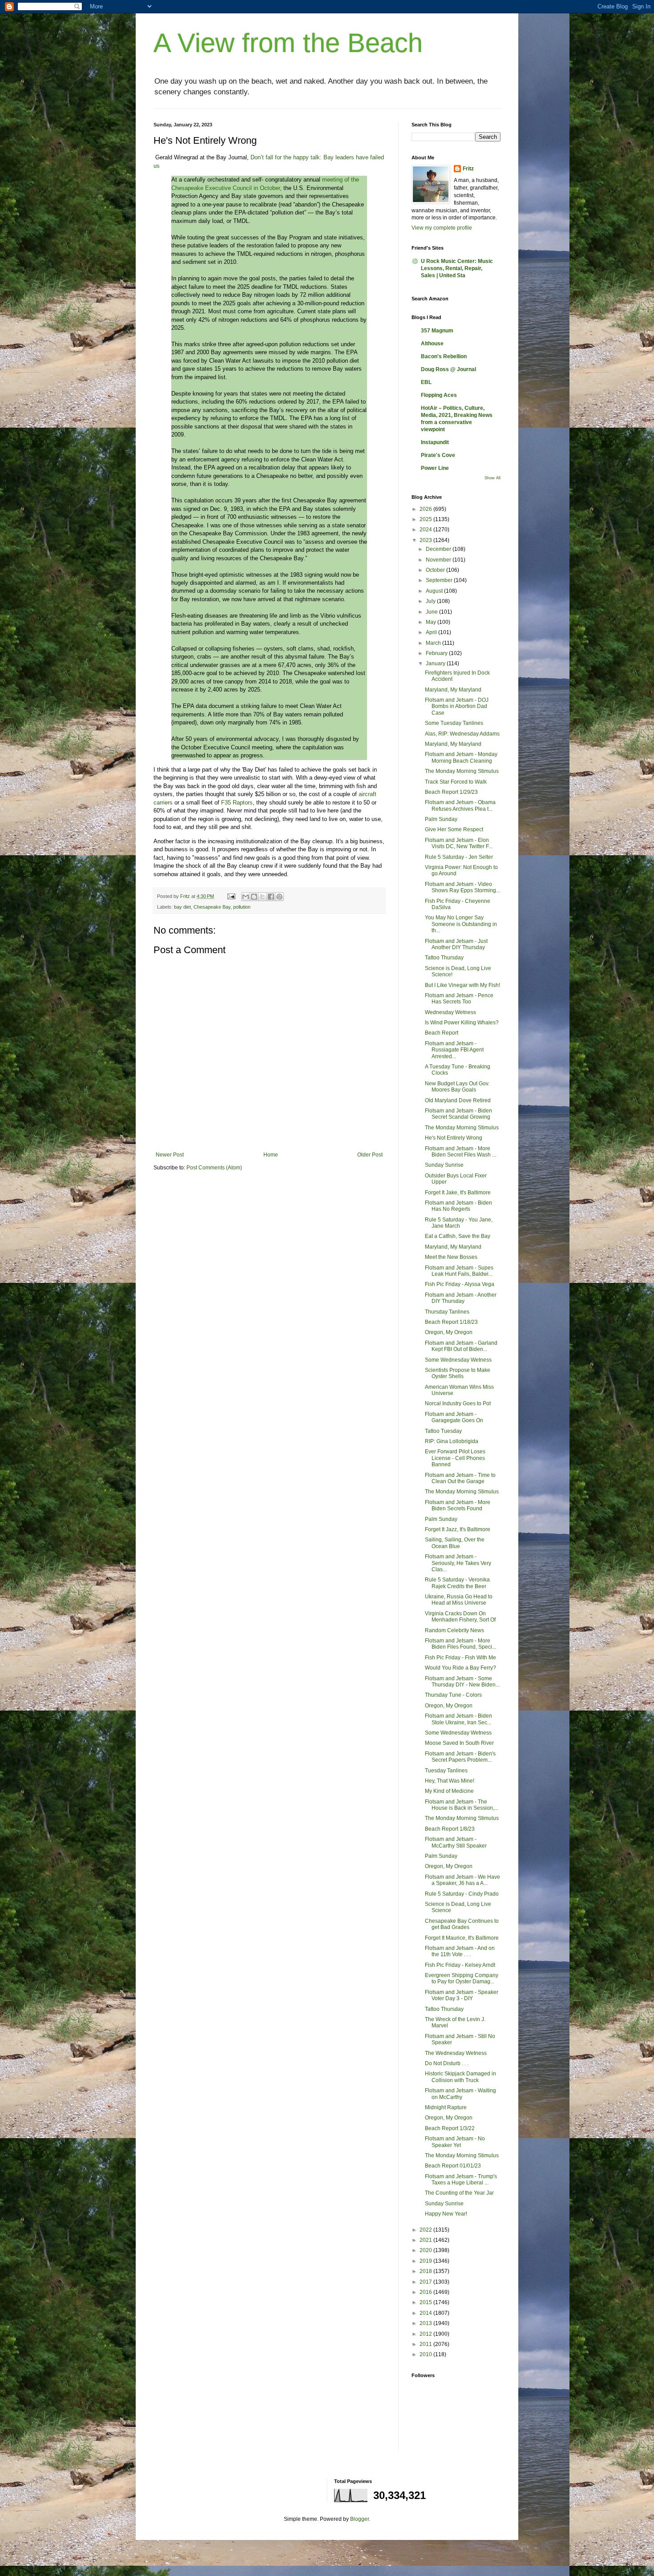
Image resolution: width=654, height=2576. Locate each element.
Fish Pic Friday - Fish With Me (460, 1658)
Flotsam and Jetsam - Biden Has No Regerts (458, 1206)
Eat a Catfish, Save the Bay (458, 1236)
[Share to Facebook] (271, 897)
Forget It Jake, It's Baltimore (458, 1193)
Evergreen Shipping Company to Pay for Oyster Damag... (462, 1978)
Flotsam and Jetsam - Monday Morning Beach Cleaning (461, 757)
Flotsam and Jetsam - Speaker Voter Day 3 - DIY (462, 1995)
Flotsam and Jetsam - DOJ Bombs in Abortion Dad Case (457, 706)
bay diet (182, 907)
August (435, 591)
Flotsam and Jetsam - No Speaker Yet (455, 2142)
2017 (426, 2282)
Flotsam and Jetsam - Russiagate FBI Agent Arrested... (454, 1050)
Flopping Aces (439, 395)
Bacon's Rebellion (444, 356)
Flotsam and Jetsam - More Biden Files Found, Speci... (460, 1644)
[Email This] (246, 897)
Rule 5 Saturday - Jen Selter (459, 857)
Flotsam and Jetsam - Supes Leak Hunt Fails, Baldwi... (459, 1271)
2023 (426, 540)
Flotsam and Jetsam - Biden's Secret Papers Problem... (460, 1757)
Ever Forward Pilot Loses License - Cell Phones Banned (455, 1458)
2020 (426, 2250)
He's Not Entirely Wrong (454, 1138)
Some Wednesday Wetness (458, 1360)
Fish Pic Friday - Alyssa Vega (460, 1284)
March (434, 643)
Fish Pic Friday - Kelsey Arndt (460, 1965)
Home (271, 1155)
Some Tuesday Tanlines (454, 723)
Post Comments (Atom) (214, 1168)
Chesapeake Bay (212, 907)
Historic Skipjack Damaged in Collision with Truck (460, 2077)
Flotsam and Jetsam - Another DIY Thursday (461, 1298)
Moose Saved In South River (459, 1743)
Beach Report (442, 1033)
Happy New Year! (446, 2214)
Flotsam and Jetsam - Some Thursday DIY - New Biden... (462, 1682)
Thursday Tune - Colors (453, 1695)
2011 (426, 2344)
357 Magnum (437, 331)
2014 (426, 2313)
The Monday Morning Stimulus (462, 771)
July (431, 601)
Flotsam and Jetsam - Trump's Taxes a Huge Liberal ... (461, 2180)
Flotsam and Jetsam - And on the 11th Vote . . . (460, 1951)
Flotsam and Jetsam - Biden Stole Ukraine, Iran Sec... (458, 1719)
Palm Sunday (441, 819)
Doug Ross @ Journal (448, 369)
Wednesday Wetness (450, 1012)
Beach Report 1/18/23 (451, 1322)
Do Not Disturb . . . (447, 2063)
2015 (426, 2302)
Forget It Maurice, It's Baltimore (462, 1938)
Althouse (432, 344)
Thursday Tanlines (447, 1312)
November (439, 560)
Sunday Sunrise (444, 1165)
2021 (426, 2240)
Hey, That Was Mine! (450, 1781)
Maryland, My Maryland (453, 690)
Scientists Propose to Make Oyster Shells (458, 1373)
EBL (426, 382)
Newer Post (170, 1155)
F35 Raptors (237, 803)
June (432, 612)
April (432, 632)
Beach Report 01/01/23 (453, 2166)
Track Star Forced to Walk (456, 782)
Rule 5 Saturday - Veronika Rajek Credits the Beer (457, 1583)
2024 (426, 530)
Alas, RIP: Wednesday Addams (462, 734)
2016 (426, 2292)
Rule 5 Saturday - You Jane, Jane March (459, 1223)
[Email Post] (231, 896)
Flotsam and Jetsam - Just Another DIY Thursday (456, 944)
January (436, 663)
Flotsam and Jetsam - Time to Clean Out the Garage (460, 1478)
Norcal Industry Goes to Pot (458, 1403)
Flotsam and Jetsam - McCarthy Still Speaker (456, 1842)
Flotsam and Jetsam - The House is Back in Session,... (462, 1805)
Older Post (370, 1155)
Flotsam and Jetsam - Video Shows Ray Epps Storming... (462, 887)
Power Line (435, 468)
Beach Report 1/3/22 (450, 2128)
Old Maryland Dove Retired (458, 1100)
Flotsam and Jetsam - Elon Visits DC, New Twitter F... (459, 843)
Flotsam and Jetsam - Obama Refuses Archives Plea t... (460, 805)
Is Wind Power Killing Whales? (462, 1023)
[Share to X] (262, 897)
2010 (426, 2354)
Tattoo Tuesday (443, 1431)
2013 (426, 2323)
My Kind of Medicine (449, 1791)
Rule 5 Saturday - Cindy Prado (462, 1894)
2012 (426, 2334)
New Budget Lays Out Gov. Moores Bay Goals (457, 1087)
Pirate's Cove (438, 455)
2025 (426, 519)
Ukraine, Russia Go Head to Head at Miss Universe (459, 1600)
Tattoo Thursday (444, 958)
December (439, 549)
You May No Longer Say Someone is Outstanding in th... (461, 924)
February (437, 653)
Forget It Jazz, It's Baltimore (458, 1529)
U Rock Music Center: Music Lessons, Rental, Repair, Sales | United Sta (457, 268)
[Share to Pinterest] (279, 897)
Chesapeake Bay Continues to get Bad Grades (462, 1924)
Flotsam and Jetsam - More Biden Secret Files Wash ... (460, 1152)
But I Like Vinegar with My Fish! (462, 985)
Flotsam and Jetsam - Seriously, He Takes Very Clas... (458, 1563)
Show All (493, 478)
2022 (426, 2230)
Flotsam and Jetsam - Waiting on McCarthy (460, 2094)
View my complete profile (442, 228)
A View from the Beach (288, 43)
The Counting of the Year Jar (459, 2193)
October (436, 570)
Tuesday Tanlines (446, 1771)
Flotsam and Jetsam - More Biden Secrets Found (458, 1505)
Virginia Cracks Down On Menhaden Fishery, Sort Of (460, 1617)
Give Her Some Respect (454, 829)
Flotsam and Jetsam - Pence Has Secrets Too (459, 999)
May (432, 622)
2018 (426, 2271)
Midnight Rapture (446, 2107)
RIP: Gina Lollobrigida (452, 1441)
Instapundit (435, 442)
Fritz (468, 169)
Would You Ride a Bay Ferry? (460, 1668)
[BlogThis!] (254, 897)
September (440, 580)
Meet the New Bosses (451, 1257)
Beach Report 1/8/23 (450, 1829)
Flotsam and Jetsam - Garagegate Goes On (454, 1417)
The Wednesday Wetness (456, 2053)
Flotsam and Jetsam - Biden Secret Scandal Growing (458, 1114)
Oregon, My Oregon (449, 1332)
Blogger (359, 2519)
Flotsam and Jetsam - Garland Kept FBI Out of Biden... (461, 1346)
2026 (426, 509)
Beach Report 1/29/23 (451, 792)
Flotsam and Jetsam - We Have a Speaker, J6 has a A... (462, 1880)
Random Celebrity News (454, 1630)
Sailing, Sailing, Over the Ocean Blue (455, 1543)
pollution (242, 907)
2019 (426, 2261)
